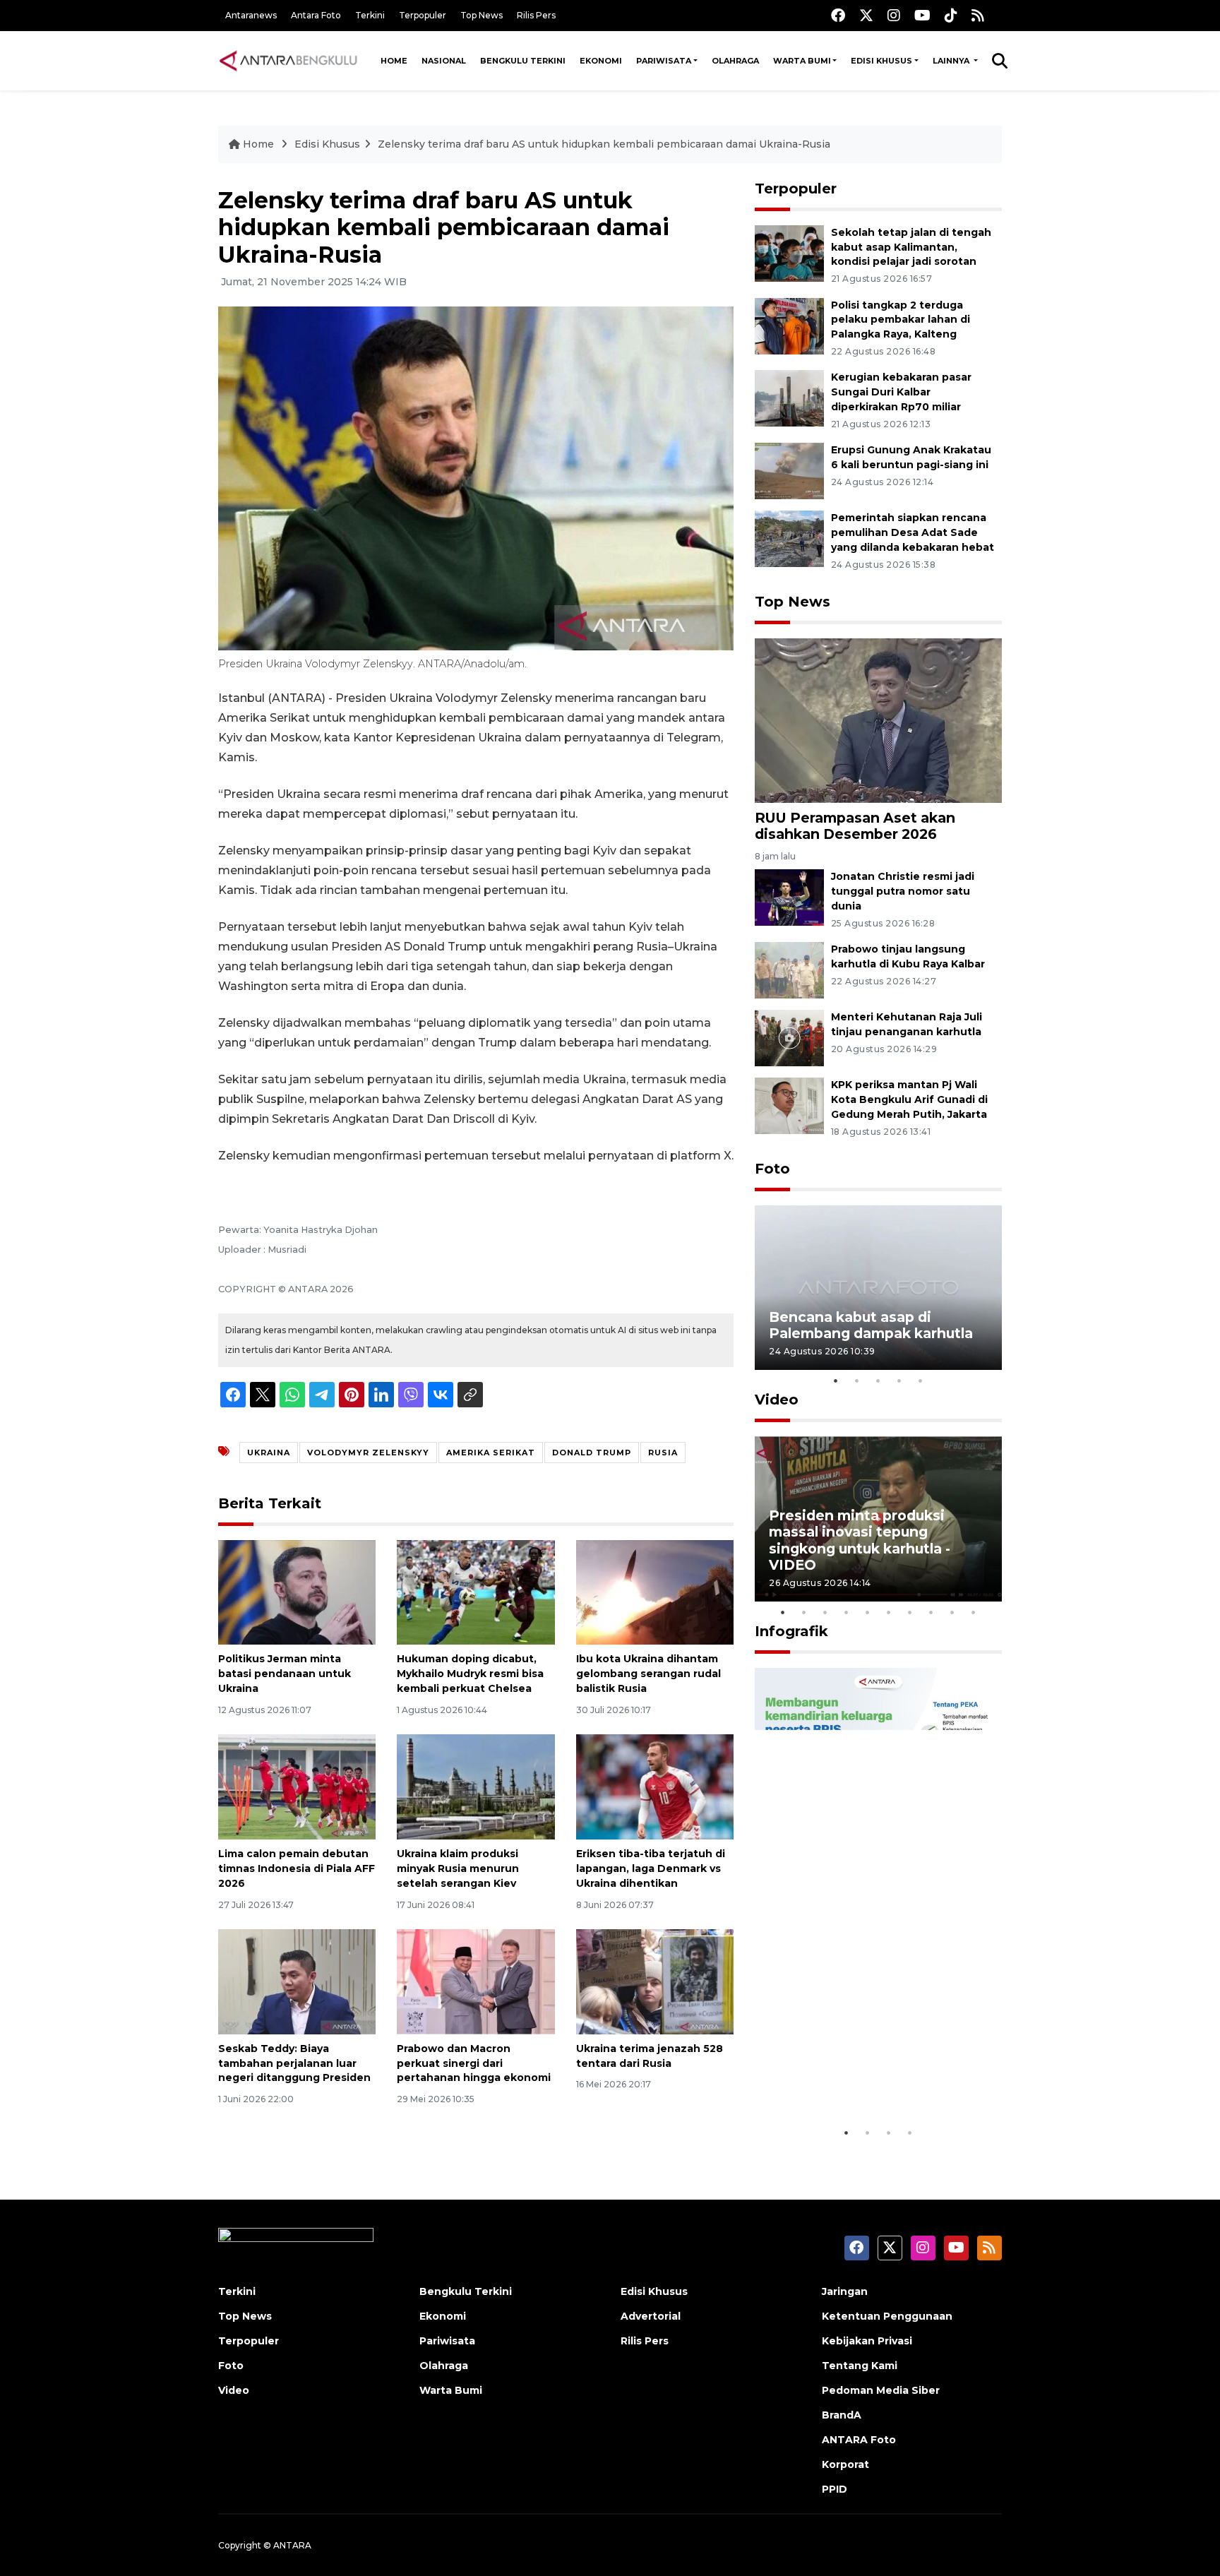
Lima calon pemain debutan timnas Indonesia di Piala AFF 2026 (297, 1868)
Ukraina (269, 1453)
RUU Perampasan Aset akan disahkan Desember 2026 (855, 826)
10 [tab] (974, 1612)
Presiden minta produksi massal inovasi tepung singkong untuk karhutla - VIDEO (860, 1540)
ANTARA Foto (859, 2440)
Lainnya (952, 61)
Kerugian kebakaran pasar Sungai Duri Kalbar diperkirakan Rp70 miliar (901, 392)
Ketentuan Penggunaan (887, 2316)
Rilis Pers (536, 15)
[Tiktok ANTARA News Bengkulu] (951, 15)
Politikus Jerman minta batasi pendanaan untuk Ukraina (285, 1674)
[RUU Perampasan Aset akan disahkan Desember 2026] (878, 720)
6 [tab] (889, 1612)
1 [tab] (836, 1381)
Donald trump (592, 1453)
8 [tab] (931, 1612)
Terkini (370, 15)
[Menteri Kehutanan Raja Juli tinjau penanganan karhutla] (789, 1037)
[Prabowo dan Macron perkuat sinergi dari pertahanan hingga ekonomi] (476, 1981)
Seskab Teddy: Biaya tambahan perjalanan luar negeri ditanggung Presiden (294, 2063)
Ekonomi (601, 61)
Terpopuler (423, 15)
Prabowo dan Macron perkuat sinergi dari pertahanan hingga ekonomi (474, 2063)
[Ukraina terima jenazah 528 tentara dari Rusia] (655, 1981)
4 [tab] (899, 1381)
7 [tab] (910, 1612)
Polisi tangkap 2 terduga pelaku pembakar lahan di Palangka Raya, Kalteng (901, 320)
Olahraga (735, 61)
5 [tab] (921, 1381)
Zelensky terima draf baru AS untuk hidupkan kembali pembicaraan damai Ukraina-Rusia (604, 144)
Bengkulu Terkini (523, 61)
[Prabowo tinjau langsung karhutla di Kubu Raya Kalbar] (789, 969)
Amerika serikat (491, 1453)
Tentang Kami (860, 2366)
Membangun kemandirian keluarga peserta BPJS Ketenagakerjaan (860, 2068)
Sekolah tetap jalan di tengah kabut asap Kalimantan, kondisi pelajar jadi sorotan (911, 247)
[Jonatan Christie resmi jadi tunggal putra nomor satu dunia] (789, 897)
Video (777, 1400)
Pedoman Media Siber (881, 2390)
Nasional (444, 61)
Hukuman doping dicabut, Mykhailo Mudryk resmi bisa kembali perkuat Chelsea (470, 1674)
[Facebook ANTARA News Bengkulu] (838, 15)
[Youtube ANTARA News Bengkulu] (922, 15)
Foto (772, 1169)
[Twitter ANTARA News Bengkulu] (866, 15)
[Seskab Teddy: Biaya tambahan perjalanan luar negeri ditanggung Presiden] (297, 1981)
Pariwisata (664, 61)
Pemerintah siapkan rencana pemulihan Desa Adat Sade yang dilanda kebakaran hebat (913, 532)
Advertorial (651, 2316)
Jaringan (845, 2291)
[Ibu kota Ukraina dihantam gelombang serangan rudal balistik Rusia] (655, 1591)
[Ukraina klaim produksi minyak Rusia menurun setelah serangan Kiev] (476, 1786)
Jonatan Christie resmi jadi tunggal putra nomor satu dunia (903, 891)
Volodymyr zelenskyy (368, 1453)
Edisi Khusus (881, 61)
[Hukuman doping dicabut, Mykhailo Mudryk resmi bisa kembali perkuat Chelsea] (476, 1591)
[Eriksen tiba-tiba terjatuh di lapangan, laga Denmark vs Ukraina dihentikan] (655, 1786)
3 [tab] (878, 1381)
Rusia (663, 1453)
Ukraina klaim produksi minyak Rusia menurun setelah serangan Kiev (458, 1868)
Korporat (845, 2464)
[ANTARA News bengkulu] (289, 61)
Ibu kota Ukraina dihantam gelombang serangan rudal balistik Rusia (648, 1674)
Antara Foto (316, 15)
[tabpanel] (878, 1288)
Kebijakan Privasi (867, 2341)
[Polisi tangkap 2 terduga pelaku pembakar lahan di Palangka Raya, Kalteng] (789, 325)
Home (394, 61)
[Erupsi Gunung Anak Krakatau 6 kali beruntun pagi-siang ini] (789, 470)
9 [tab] (952, 1612)
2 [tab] (857, 1381)
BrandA (842, 2415)
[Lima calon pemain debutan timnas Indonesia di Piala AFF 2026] (297, 1786)
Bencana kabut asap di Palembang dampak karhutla (871, 1325)
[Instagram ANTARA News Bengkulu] (894, 15)
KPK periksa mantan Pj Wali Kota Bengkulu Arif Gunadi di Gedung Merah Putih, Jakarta (909, 1099)
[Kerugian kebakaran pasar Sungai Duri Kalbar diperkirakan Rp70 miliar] (789, 398)
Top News (482, 15)
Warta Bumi (802, 61)
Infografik (791, 1631)
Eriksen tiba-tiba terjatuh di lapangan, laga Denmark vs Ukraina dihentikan (651, 1868)
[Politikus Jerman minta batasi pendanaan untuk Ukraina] (297, 1591)
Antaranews (251, 15)
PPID (835, 2489)
